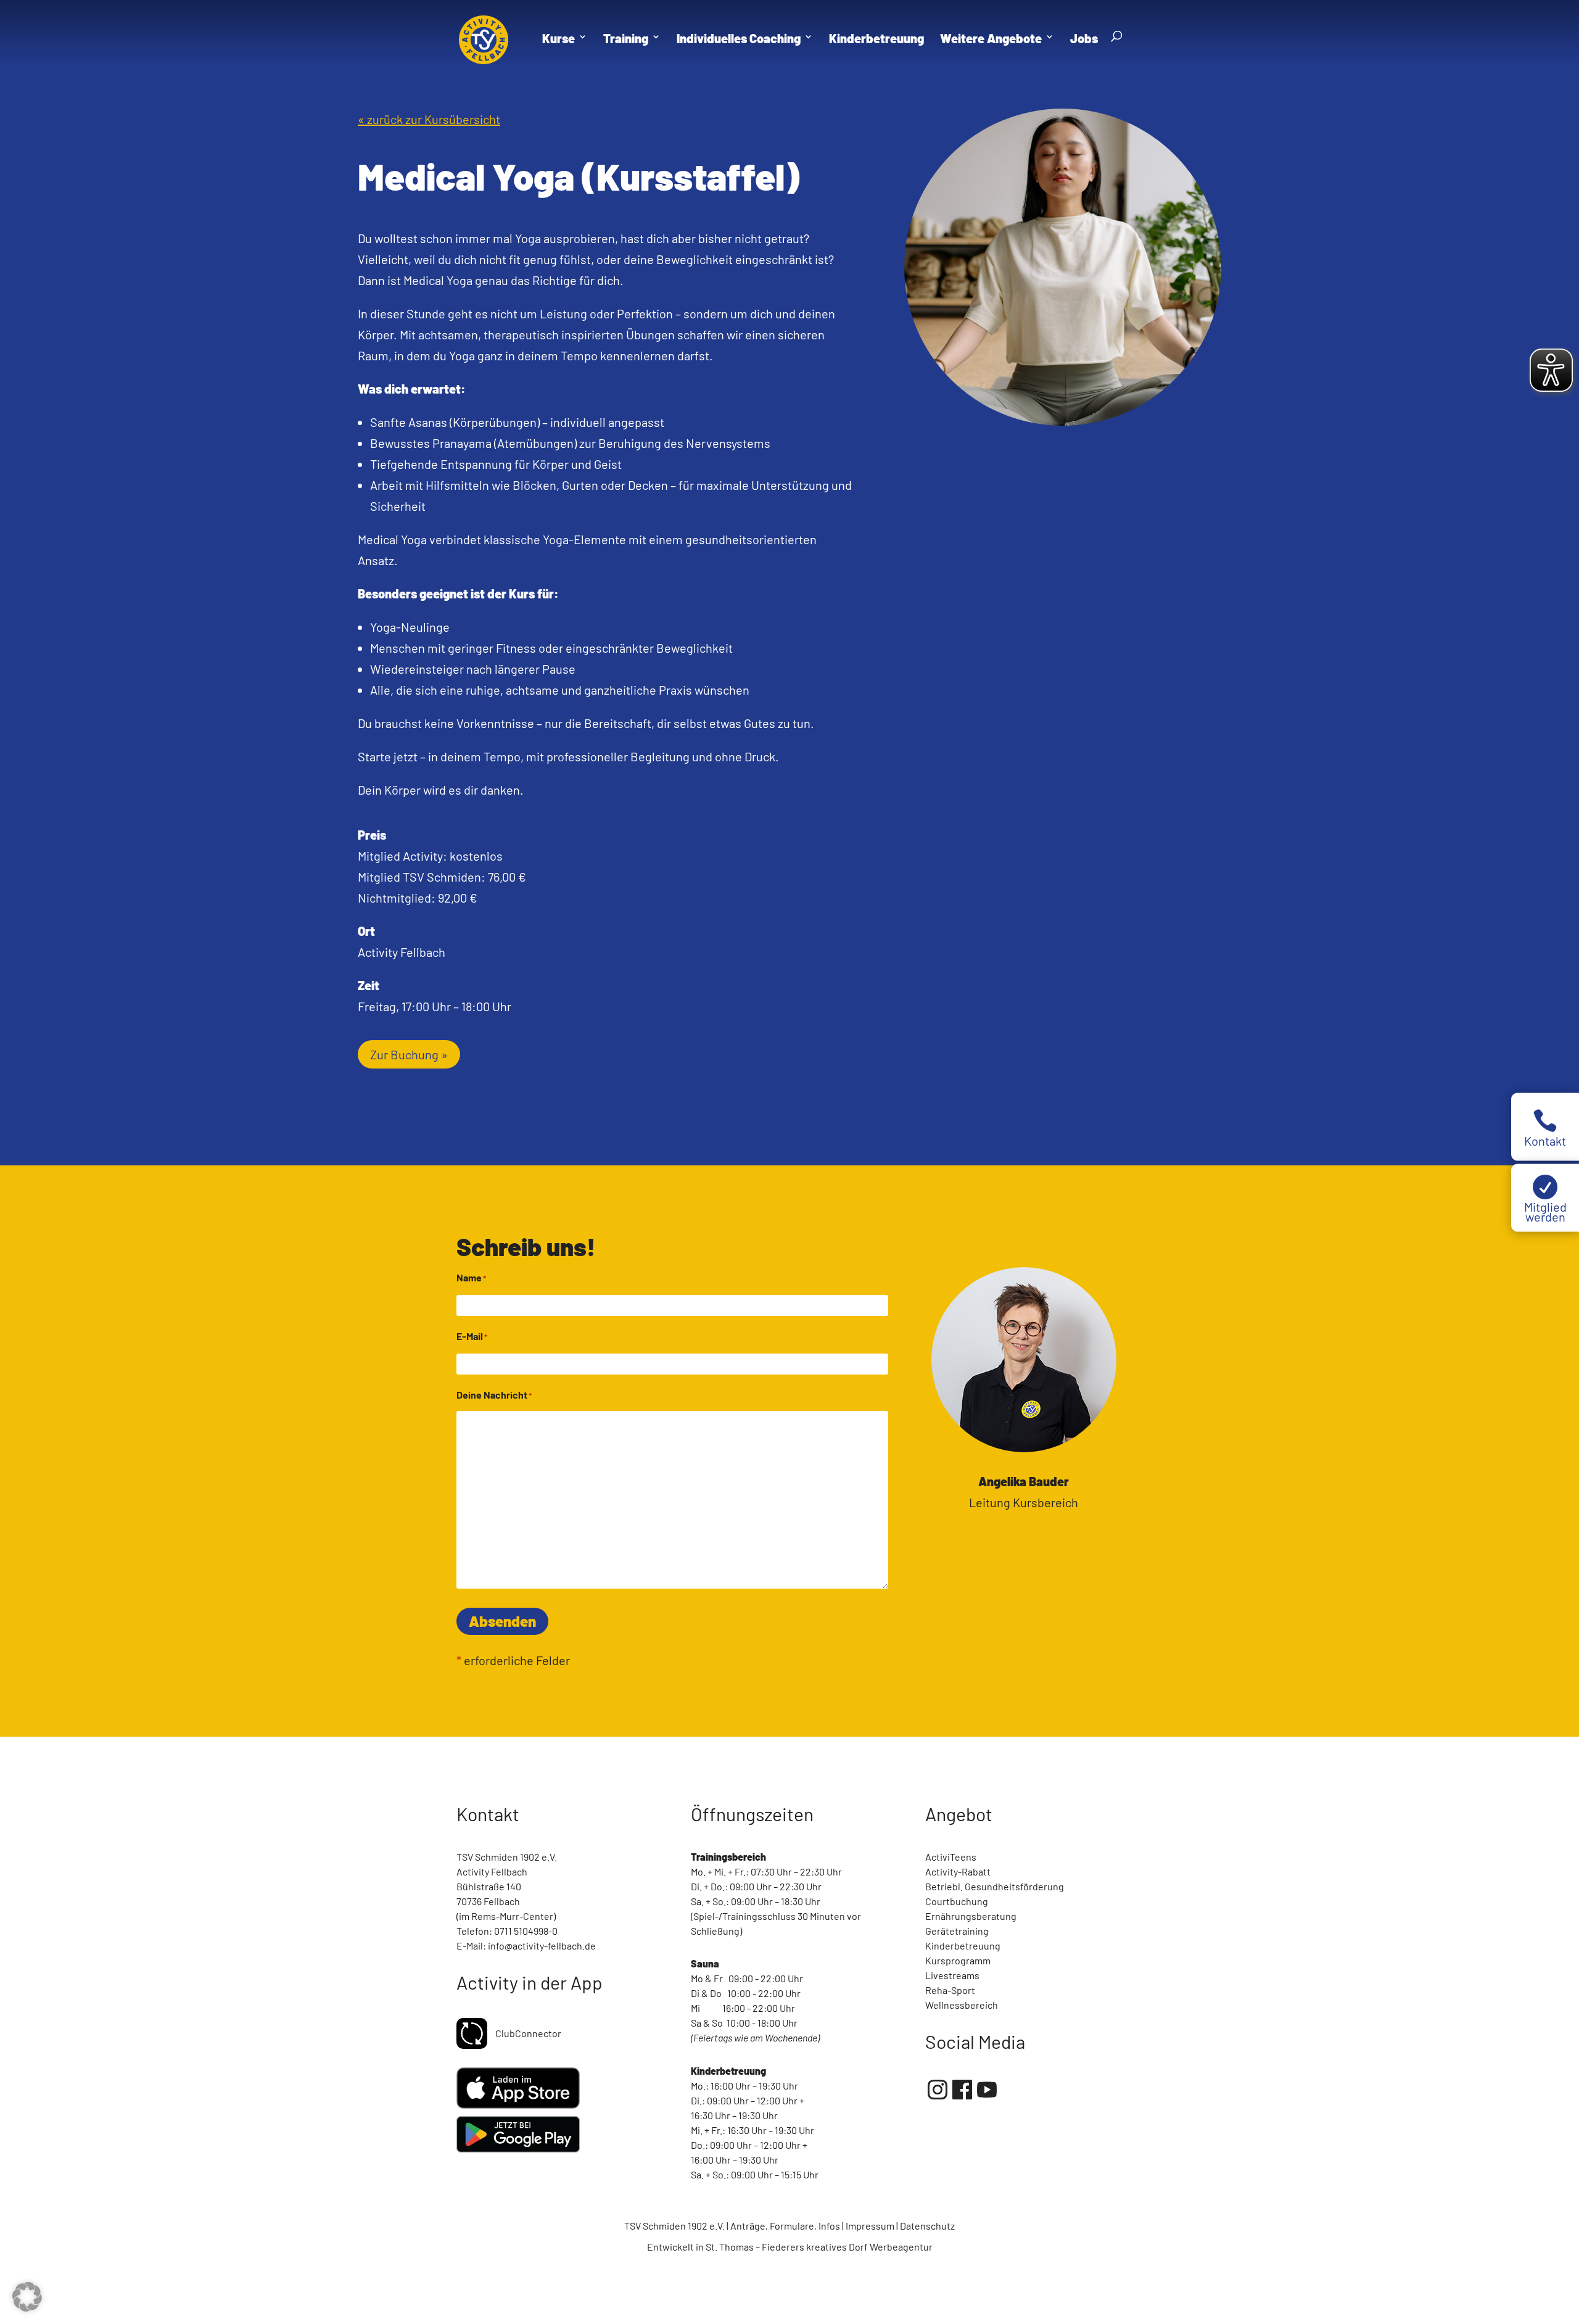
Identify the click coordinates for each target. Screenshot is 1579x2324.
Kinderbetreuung (963, 1946)
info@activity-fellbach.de (542, 1946)
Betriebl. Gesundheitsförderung (995, 1886)
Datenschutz (927, 2226)
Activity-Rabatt (958, 1871)
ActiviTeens (951, 1857)
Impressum (870, 2226)
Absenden (502, 1621)
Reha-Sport (950, 1990)
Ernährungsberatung (971, 1916)
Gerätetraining (957, 1931)
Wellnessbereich (962, 2005)
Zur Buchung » (409, 1054)
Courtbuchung (957, 1901)
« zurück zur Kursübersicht (429, 119)
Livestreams (952, 1975)
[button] (27, 2297)
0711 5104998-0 (526, 1931)
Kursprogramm (958, 1960)
